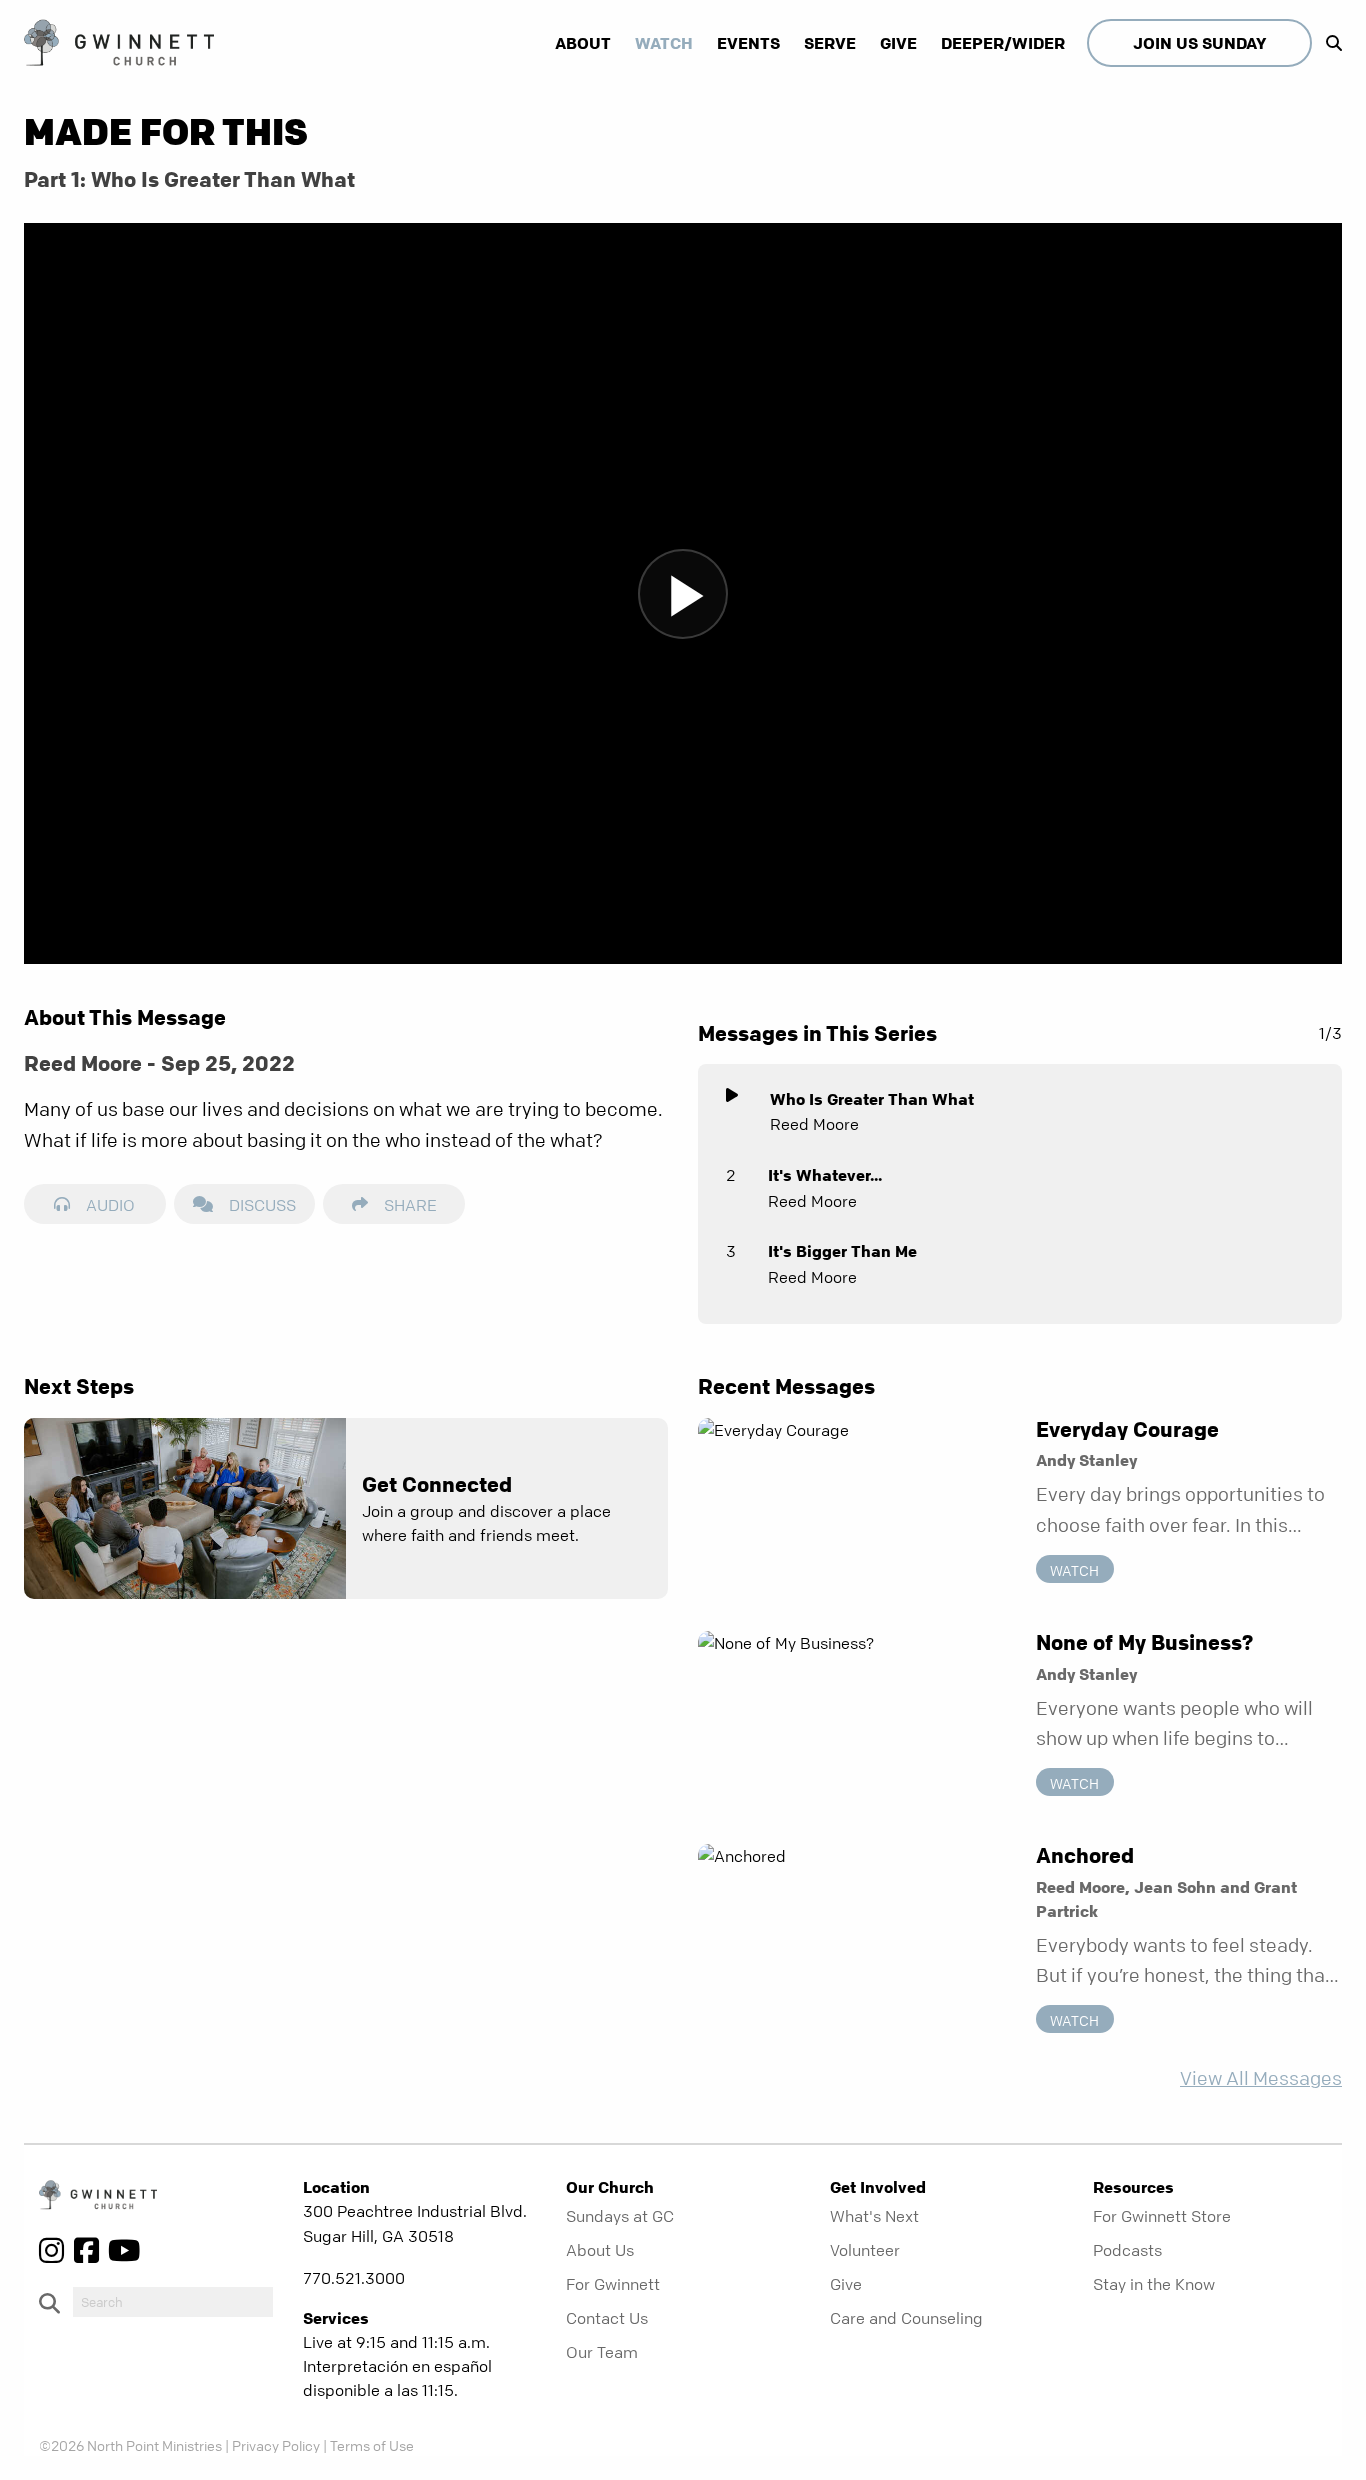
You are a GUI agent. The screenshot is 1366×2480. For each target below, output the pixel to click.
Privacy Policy (276, 2445)
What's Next (874, 2216)
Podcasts (1127, 2250)
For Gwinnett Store (1162, 2216)
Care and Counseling (906, 2318)
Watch (664, 43)
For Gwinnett (613, 2284)
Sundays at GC (620, 2216)
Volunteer (865, 2250)
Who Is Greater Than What (872, 1099)
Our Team (602, 2352)
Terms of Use (372, 2445)
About (583, 43)
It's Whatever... (825, 1175)
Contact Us (607, 2318)
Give (898, 43)
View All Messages (1261, 2078)
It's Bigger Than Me (842, 1251)
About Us (600, 2250)
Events (748, 43)
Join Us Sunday (1199, 43)
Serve (830, 43)
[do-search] (173, 2302)
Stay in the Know (1154, 2284)
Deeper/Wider (1003, 43)
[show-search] (1329, 43)
